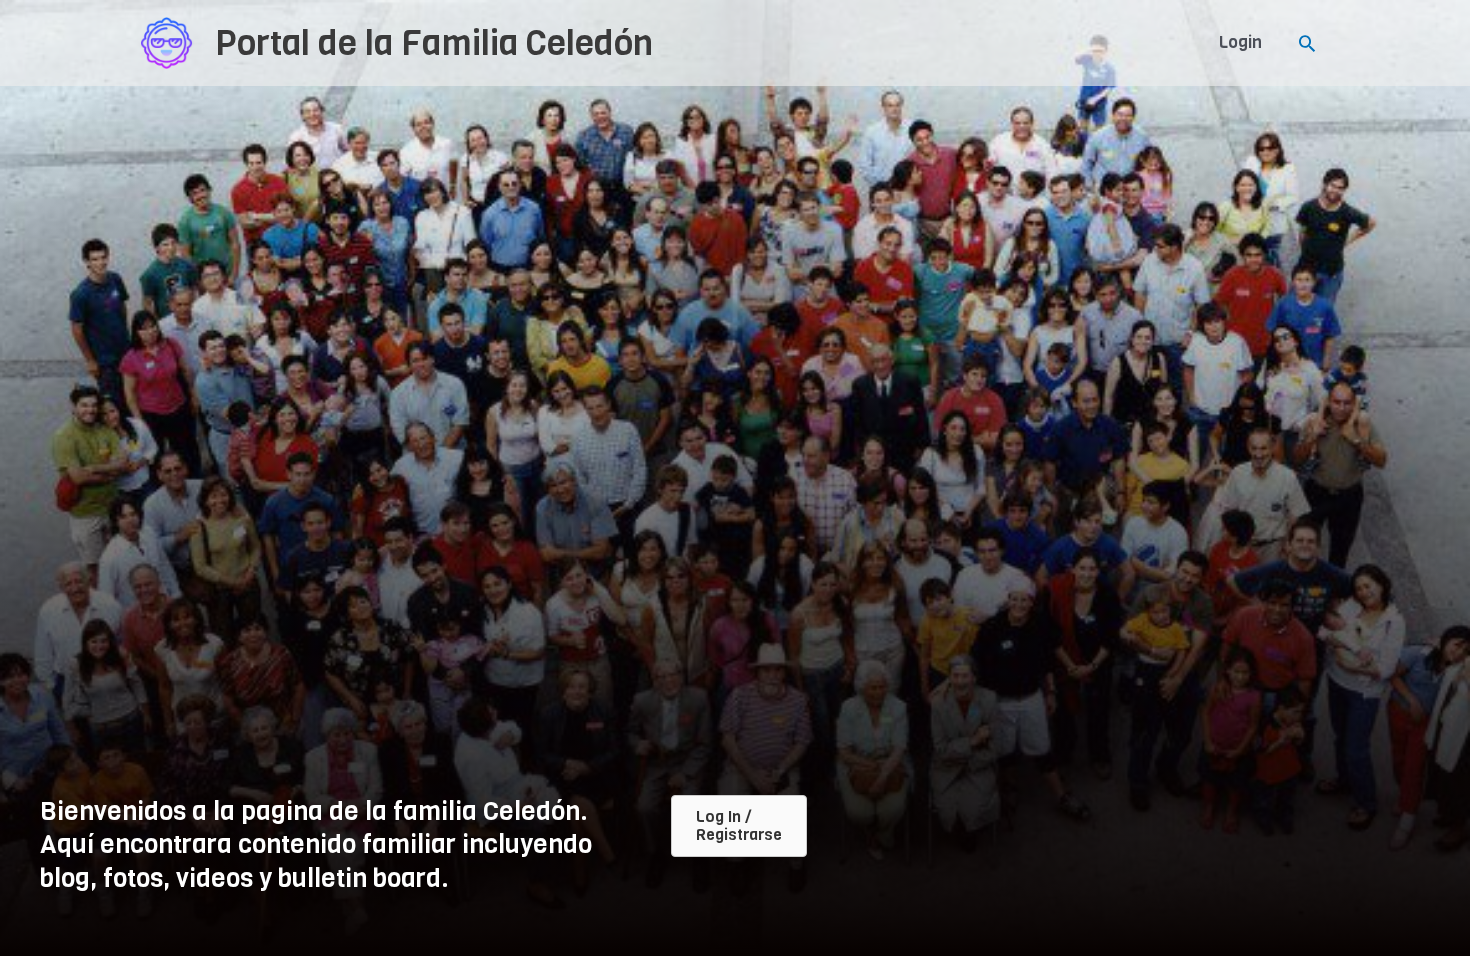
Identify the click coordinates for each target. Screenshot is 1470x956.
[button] (1307, 43)
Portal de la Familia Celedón (434, 43)
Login (1240, 42)
